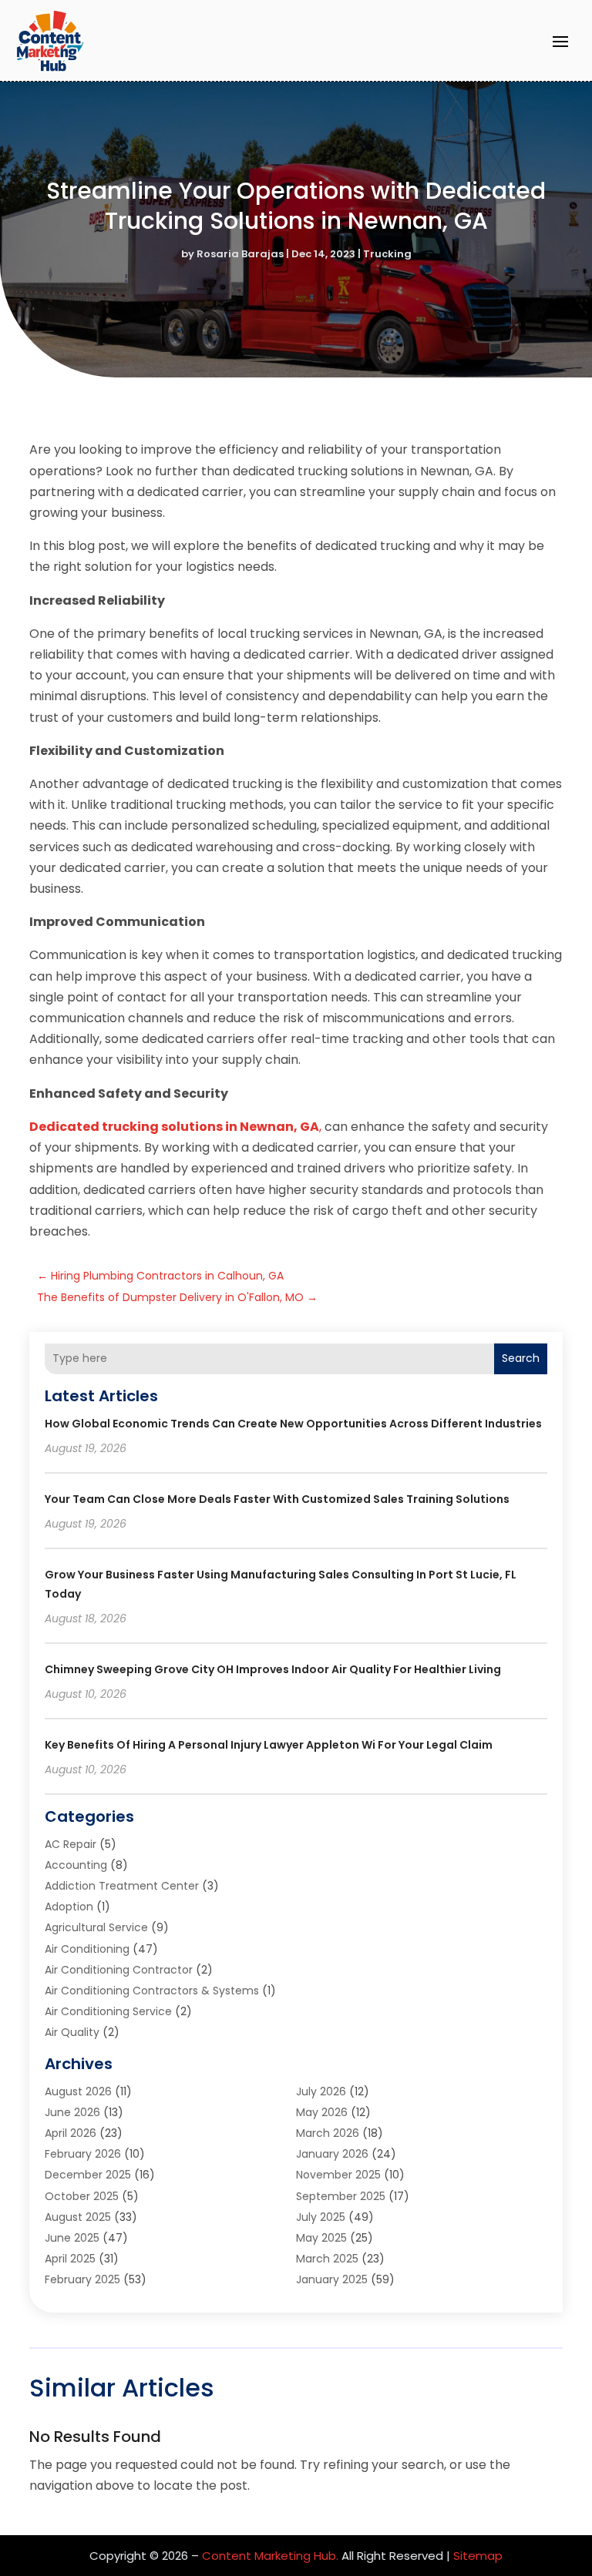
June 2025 (72, 2238)
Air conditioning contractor (119, 1970)
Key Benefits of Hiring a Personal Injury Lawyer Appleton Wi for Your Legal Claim (269, 1745)
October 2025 (82, 2196)
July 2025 (321, 2217)
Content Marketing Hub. (270, 2556)
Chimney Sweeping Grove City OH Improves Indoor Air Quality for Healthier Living (273, 1669)
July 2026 (321, 2091)
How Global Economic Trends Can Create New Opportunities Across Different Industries (293, 1424)
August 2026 (78, 2091)
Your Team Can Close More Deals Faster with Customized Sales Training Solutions (277, 1499)
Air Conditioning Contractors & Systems (152, 1991)
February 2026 (83, 2154)
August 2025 (78, 2217)
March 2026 (328, 2133)
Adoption (69, 1907)
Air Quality (72, 2032)
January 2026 (332, 2154)
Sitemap (478, 2556)
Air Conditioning (87, 1949)
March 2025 (327, 2259)
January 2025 (332, 2279)
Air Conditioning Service (108, 2011)
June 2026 (72, 2112)
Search (521, 1358)
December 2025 (88, 2175)
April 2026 (71, 2133)
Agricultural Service (96, 1927)
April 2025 (70, 2259)
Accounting (76, 1865)
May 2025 (321, 2238)
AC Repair (71, 1844)
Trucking (387, 254)
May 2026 (322, 2112)
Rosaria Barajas (240, 254)
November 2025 (338, 2175)
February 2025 (82, 2279)
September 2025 (341, 2196)
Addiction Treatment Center (122, 1886)
